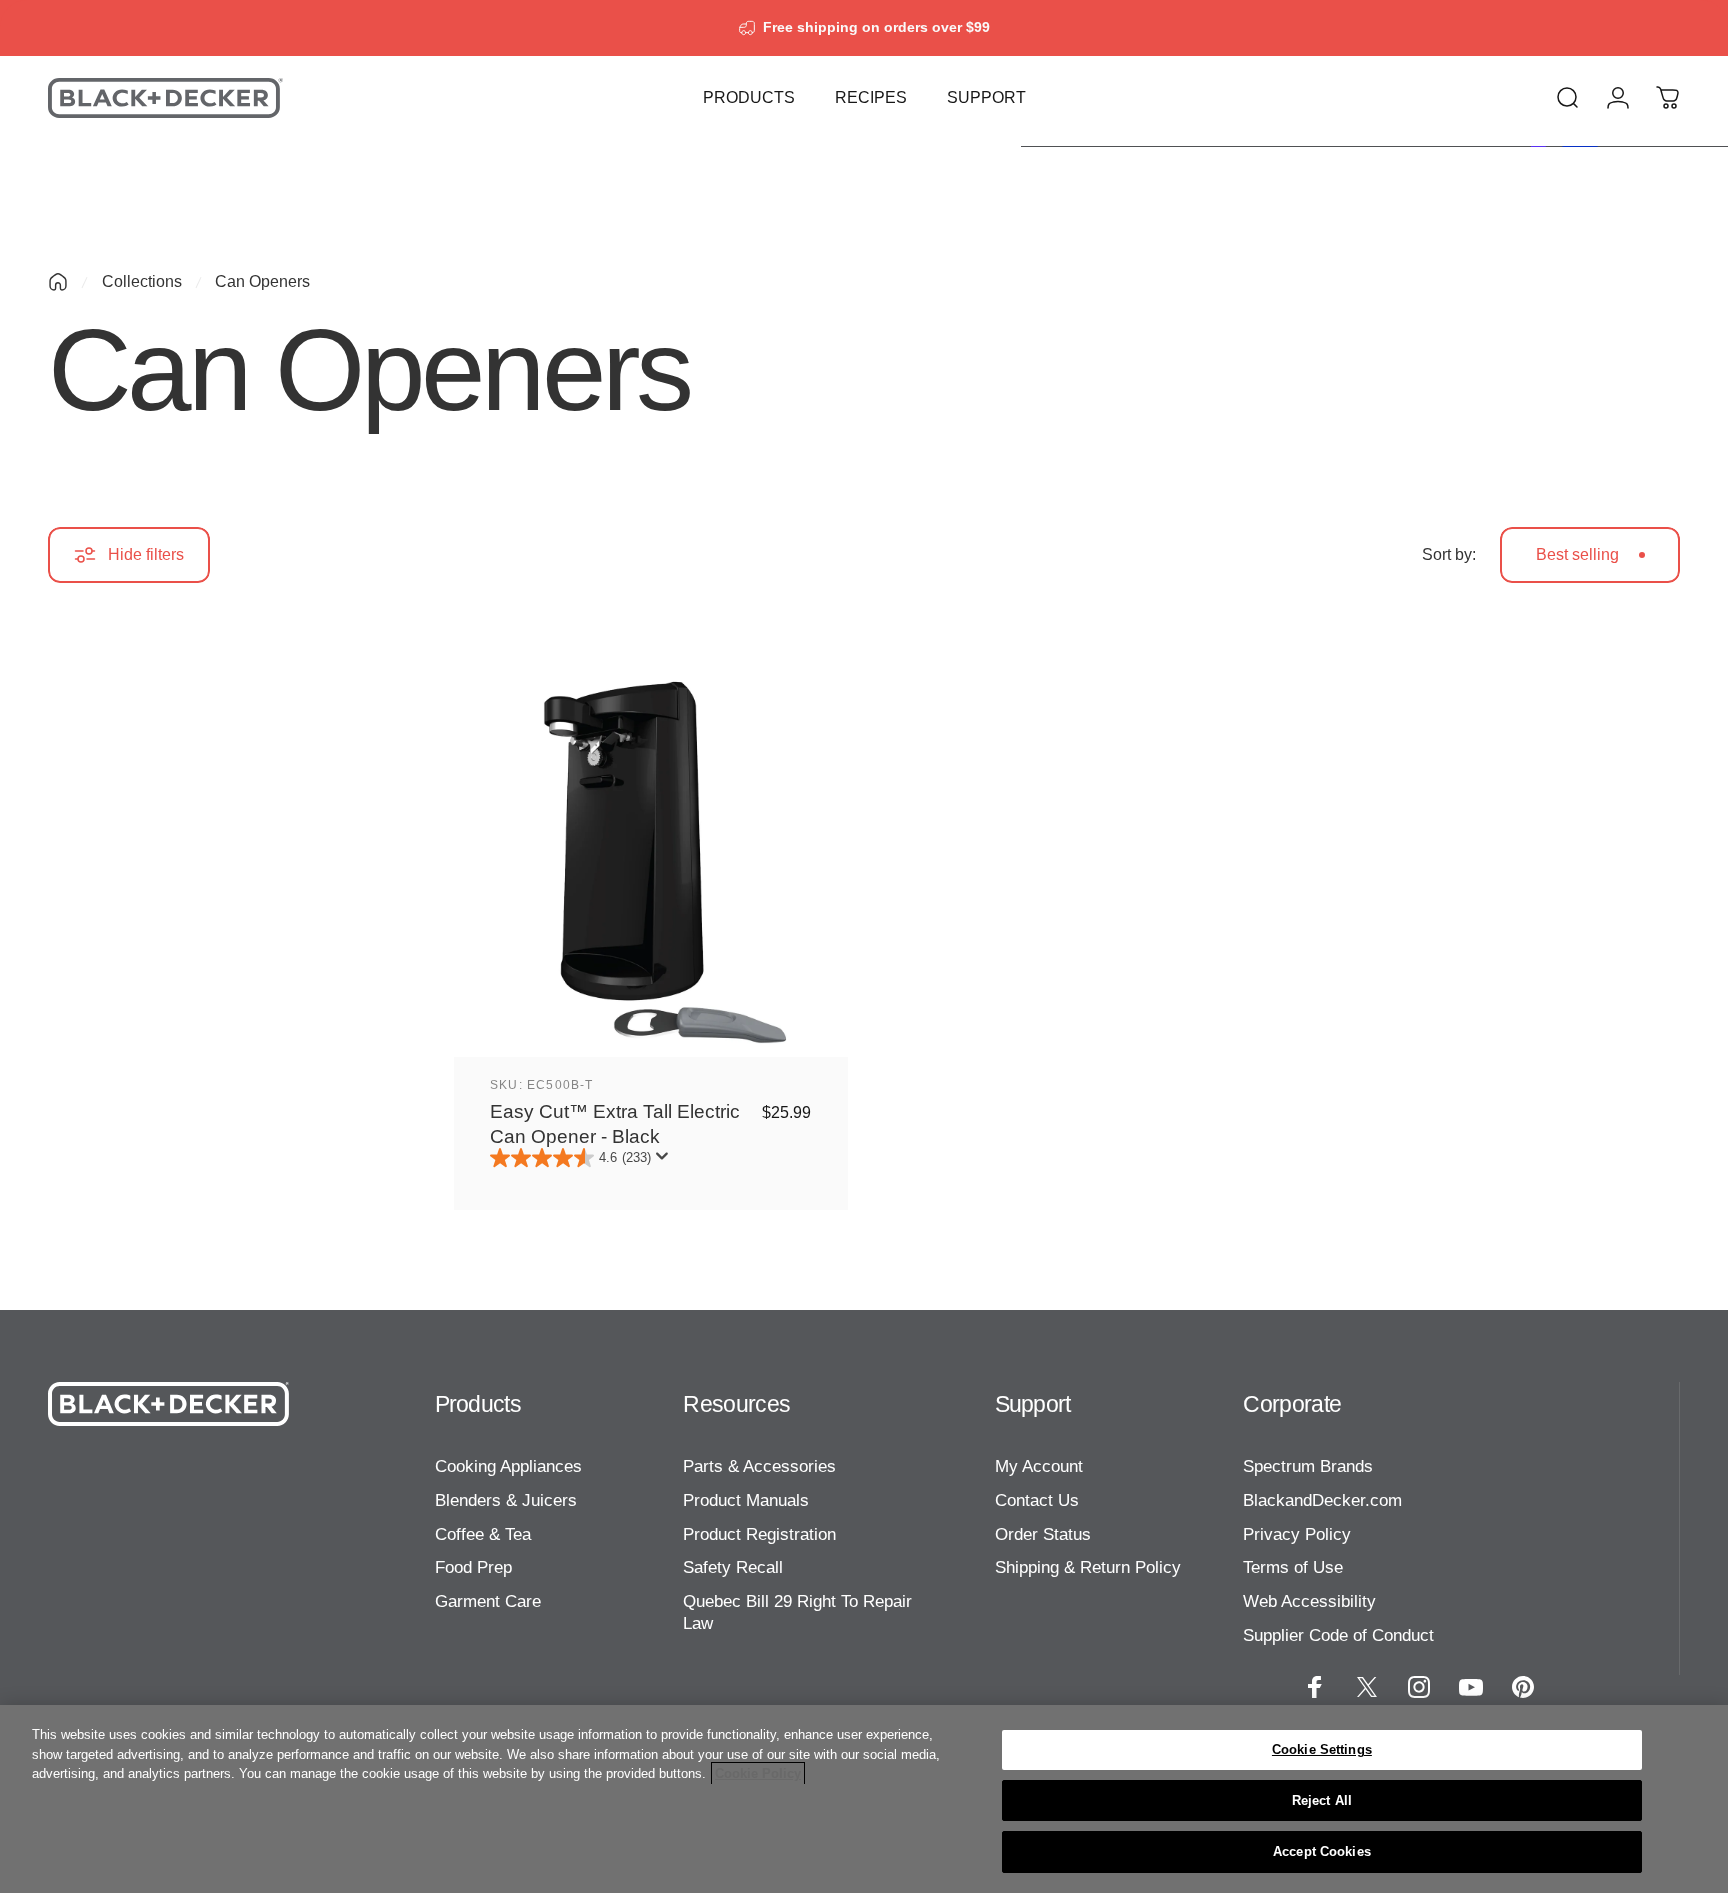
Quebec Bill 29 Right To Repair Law (797, 1612)
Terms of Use (1293, 1567)
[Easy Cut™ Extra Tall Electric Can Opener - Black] (651, 860)
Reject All (1322, 1800)
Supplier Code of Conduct (1338, 1635)
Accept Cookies (1322, 1851)
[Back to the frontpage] (58, 282)
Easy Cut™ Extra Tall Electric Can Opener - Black (615, 1123)
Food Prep (473, 1567)
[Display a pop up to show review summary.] (666, 1162)
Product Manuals (746, 1500)
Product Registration (759, 1534)
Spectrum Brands (1308, 1466)
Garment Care (488, 1601)
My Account (1039, 1466)
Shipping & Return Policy (1088, 1567)
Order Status (1043, 1534)
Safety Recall (733, 1567)
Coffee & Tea (483, 1534)
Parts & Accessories (759, 1466)
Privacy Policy (1297, 1534)
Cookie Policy (758, 1773)
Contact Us (1037, 1500)
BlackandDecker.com (1322, 1500)
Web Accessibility (1309, 1601)
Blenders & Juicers (506, 1500)
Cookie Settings (1322, 1749)
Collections (142, 281)
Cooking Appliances (508, 1466)
